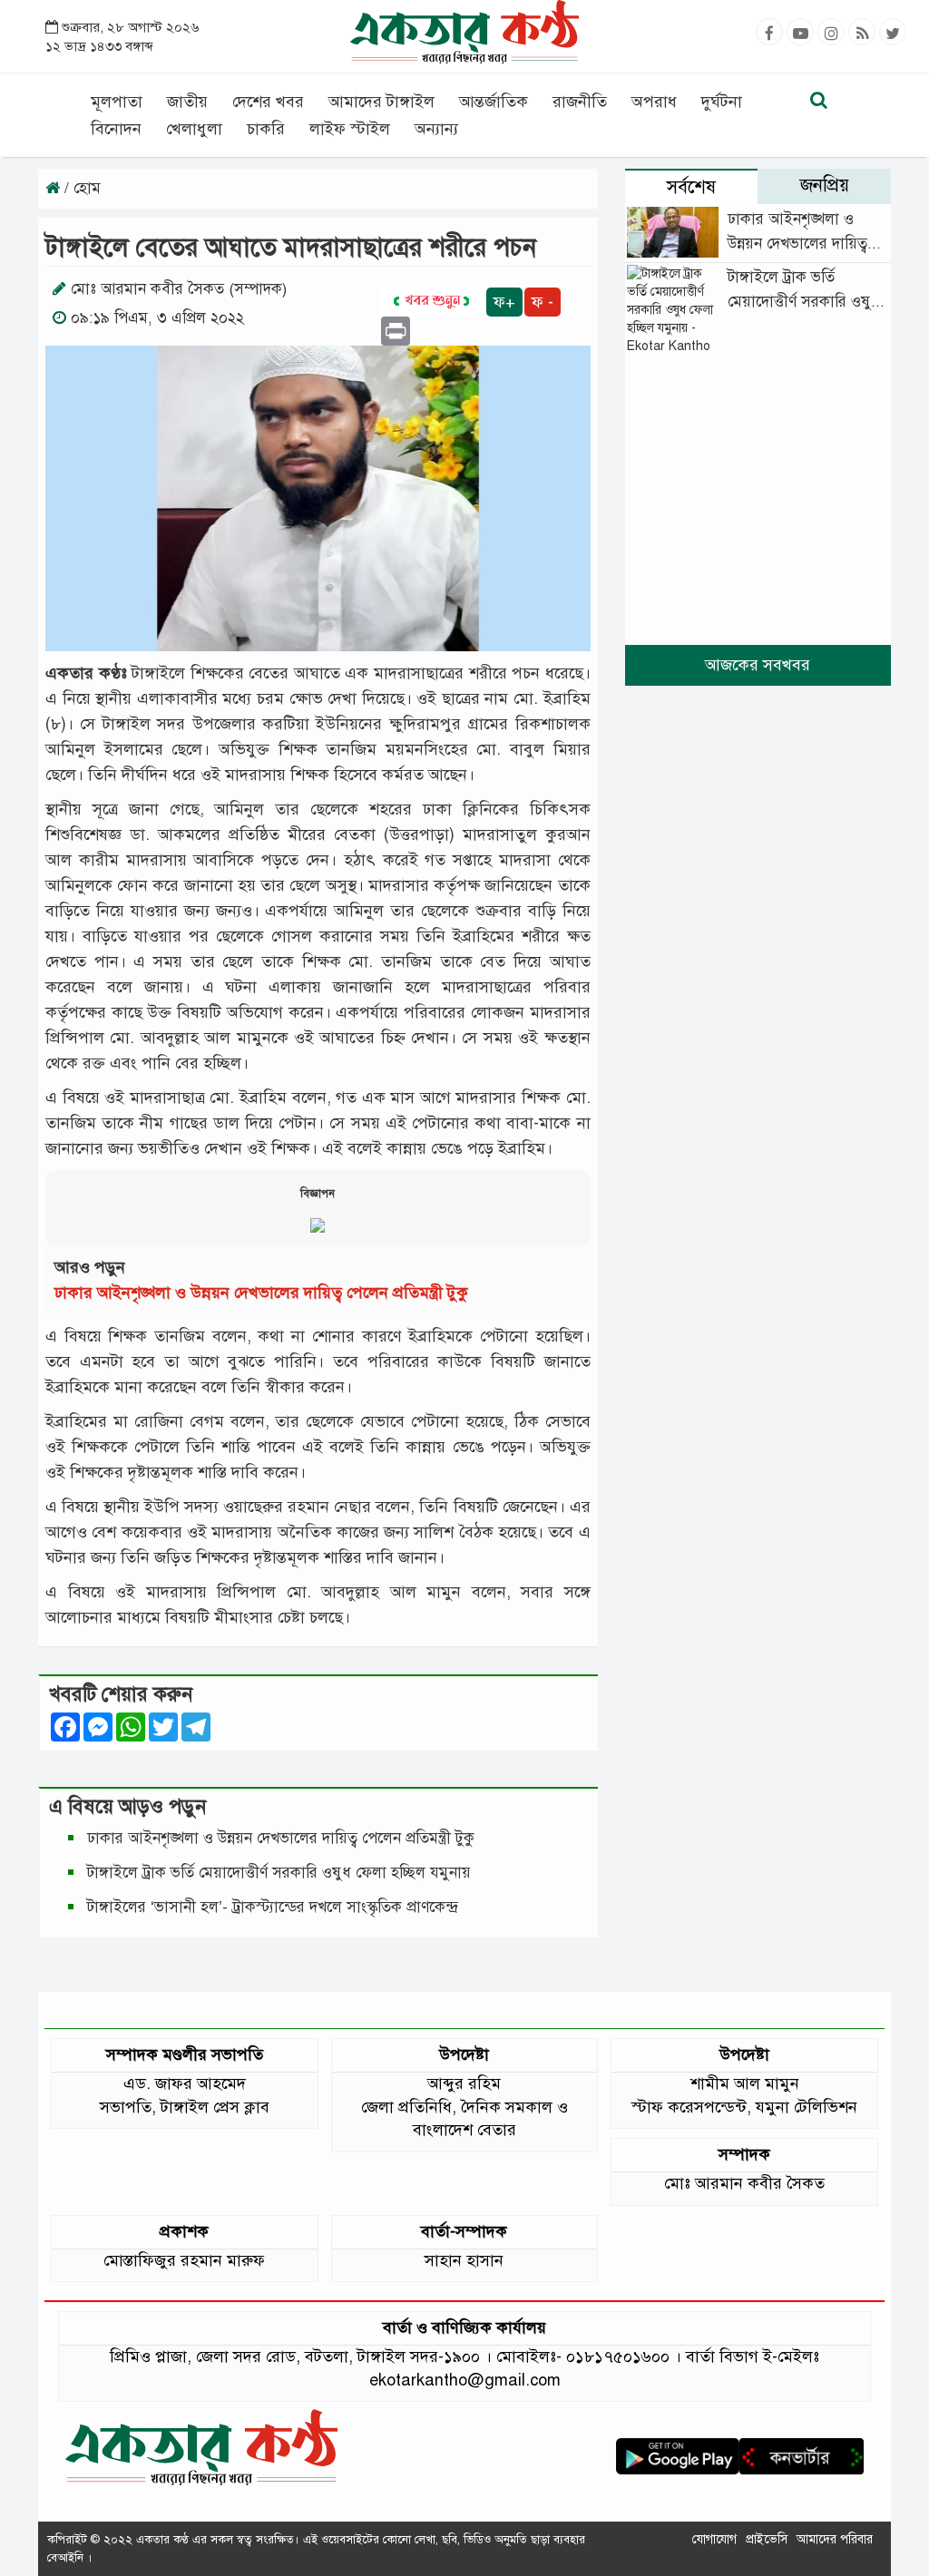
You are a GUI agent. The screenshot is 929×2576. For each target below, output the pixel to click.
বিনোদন (116, 129)
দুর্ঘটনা (722, 102)
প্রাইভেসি (767, 2539)
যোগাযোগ (714, 2539)
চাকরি (266, 129)
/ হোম (80, 188)
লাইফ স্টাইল (350, 129)
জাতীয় (187, 102)
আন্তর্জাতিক (494, 102)
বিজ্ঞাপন (318, 1194)
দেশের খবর (268, 102)
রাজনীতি (580, 102)
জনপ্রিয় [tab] (825, 185)
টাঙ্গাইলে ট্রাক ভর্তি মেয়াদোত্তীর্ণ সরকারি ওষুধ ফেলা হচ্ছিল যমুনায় (279, 1873)
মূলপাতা (117, 102)
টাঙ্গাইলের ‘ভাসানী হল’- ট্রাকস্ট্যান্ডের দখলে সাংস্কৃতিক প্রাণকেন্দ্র (277, 1907)
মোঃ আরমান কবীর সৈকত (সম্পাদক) (179, 289)
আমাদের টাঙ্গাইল (381, 102)
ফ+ (504, 302)
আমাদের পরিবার (835, 2539)
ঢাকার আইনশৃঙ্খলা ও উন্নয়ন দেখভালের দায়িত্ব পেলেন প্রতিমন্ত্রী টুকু (261, 1293)
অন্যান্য (436, 129)
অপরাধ (654, 102)
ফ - (543, 302)
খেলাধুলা (194, 129)
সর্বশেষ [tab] (691, 187)
